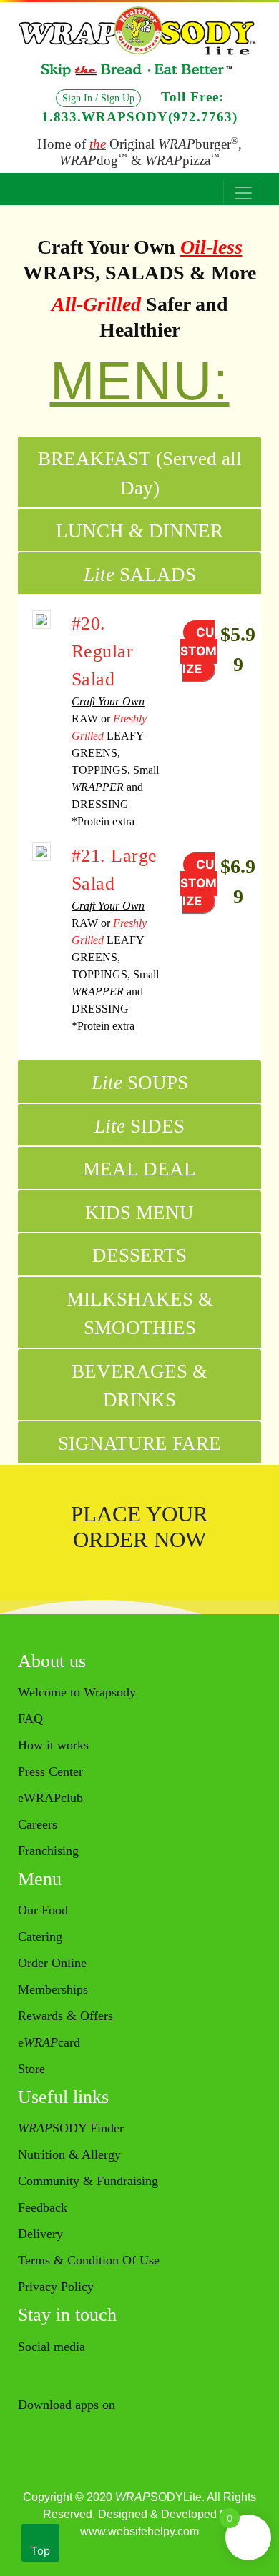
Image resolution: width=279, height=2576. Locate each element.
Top (40, 2551)
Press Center (50, 1771)
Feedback (43, 2207)
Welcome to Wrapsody (77, 1692)
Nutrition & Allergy (69, 2154)
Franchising (48, 1851)
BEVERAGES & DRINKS (139, 1386)
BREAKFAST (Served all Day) (140, 473)
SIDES (139, 1126)
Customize (199, 651)
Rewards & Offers (65, 2016)
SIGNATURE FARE (139, 1443)
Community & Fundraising (88, 2181)
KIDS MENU (139, 1213)
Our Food (43, 1910)
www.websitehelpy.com (139, 2531)
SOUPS (140, 1083)
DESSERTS (139, 1255)
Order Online (52, 1963)
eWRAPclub (50, 1798)
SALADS (140, 575)
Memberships (53, 1989)
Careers (38, 1824)
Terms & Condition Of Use (89, 2260)
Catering (40, 1936)
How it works (53, 1745)
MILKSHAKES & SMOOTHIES (140, 1314)
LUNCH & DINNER (139, 531)
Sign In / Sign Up (98, 98)
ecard (49, 2042)
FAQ (30, 1719)
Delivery (40, 2234)
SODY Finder (71, 2128)
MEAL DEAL (139, 1169)
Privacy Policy (56, 2287)
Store (31, 2069)
